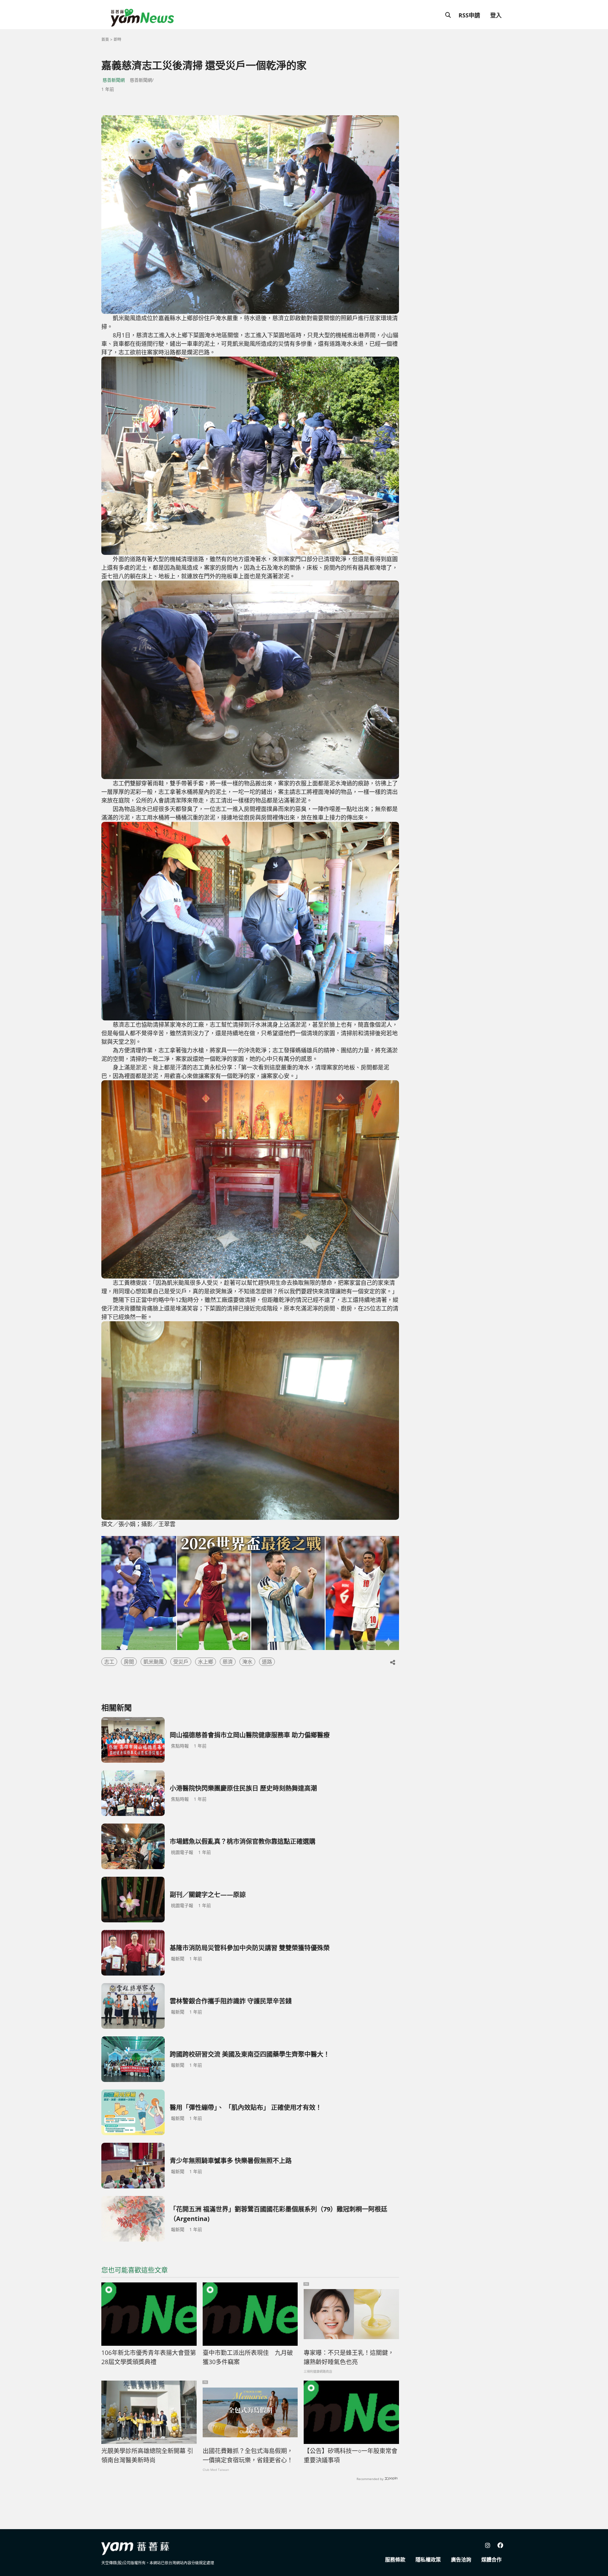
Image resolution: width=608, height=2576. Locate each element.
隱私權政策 (428, 2560)
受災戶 (181, 1662)
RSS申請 (469, 15)
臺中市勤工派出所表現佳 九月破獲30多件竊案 (248, 2357)
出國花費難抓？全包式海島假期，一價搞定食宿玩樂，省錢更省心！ (248, 2455)
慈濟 (228, 1662)
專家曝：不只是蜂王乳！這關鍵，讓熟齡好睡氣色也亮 (349, 2357)
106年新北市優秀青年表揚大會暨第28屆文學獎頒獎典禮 (149, 2357)
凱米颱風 (154, 1662)
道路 (267, 1662)
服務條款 (395, 2560)
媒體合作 (491, 2560)
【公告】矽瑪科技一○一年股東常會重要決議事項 (351, 2455)
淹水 (247, 1662)
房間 (129, 1662)
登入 (496, 15)
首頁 (105, 39)
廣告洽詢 (461, 2560)
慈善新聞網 (114, 80)
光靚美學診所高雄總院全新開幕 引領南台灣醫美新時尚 (147, 2455)
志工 (109, 1662)
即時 (117, 39)
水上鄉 (206, 1662)
